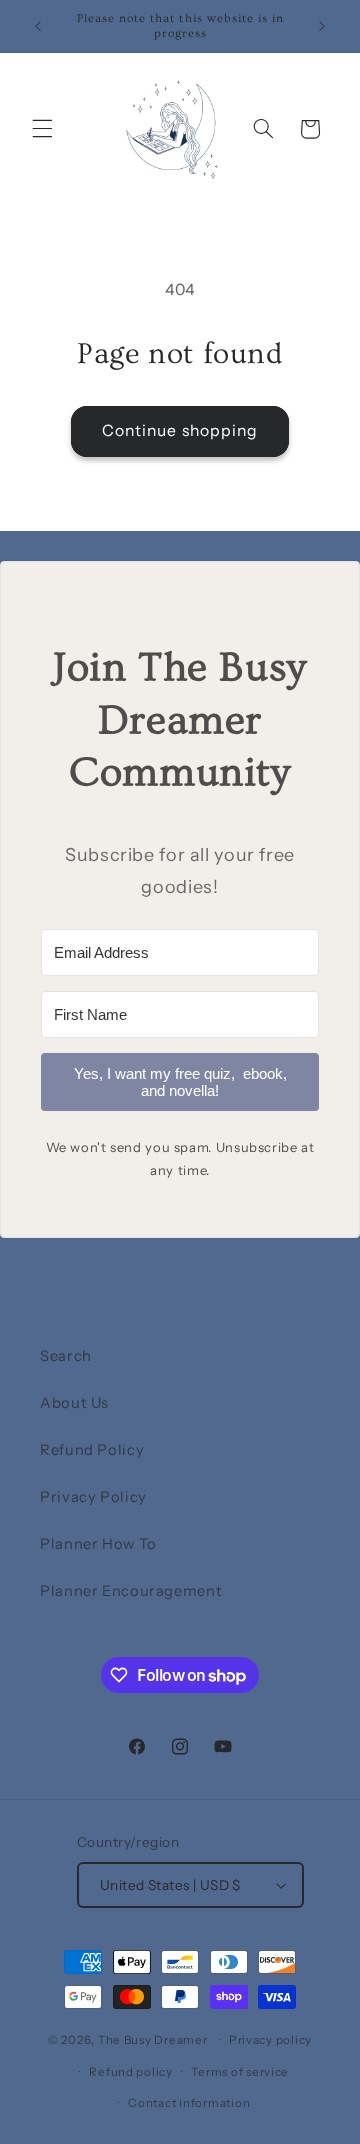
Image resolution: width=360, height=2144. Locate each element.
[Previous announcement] (38, 26)
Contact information (189, 2103)
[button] (42, 129)
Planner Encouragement (131, 1591)
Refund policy (131, 2072)
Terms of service (240, 2072)
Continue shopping (180, 430)
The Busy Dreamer (153, 2040)
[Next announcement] (322, 26)
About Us (74, 1403)
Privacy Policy (93, 1497)
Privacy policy (270, 2040)
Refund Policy (92, 1450)
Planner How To (98, 1544)
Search (66, 1356)
